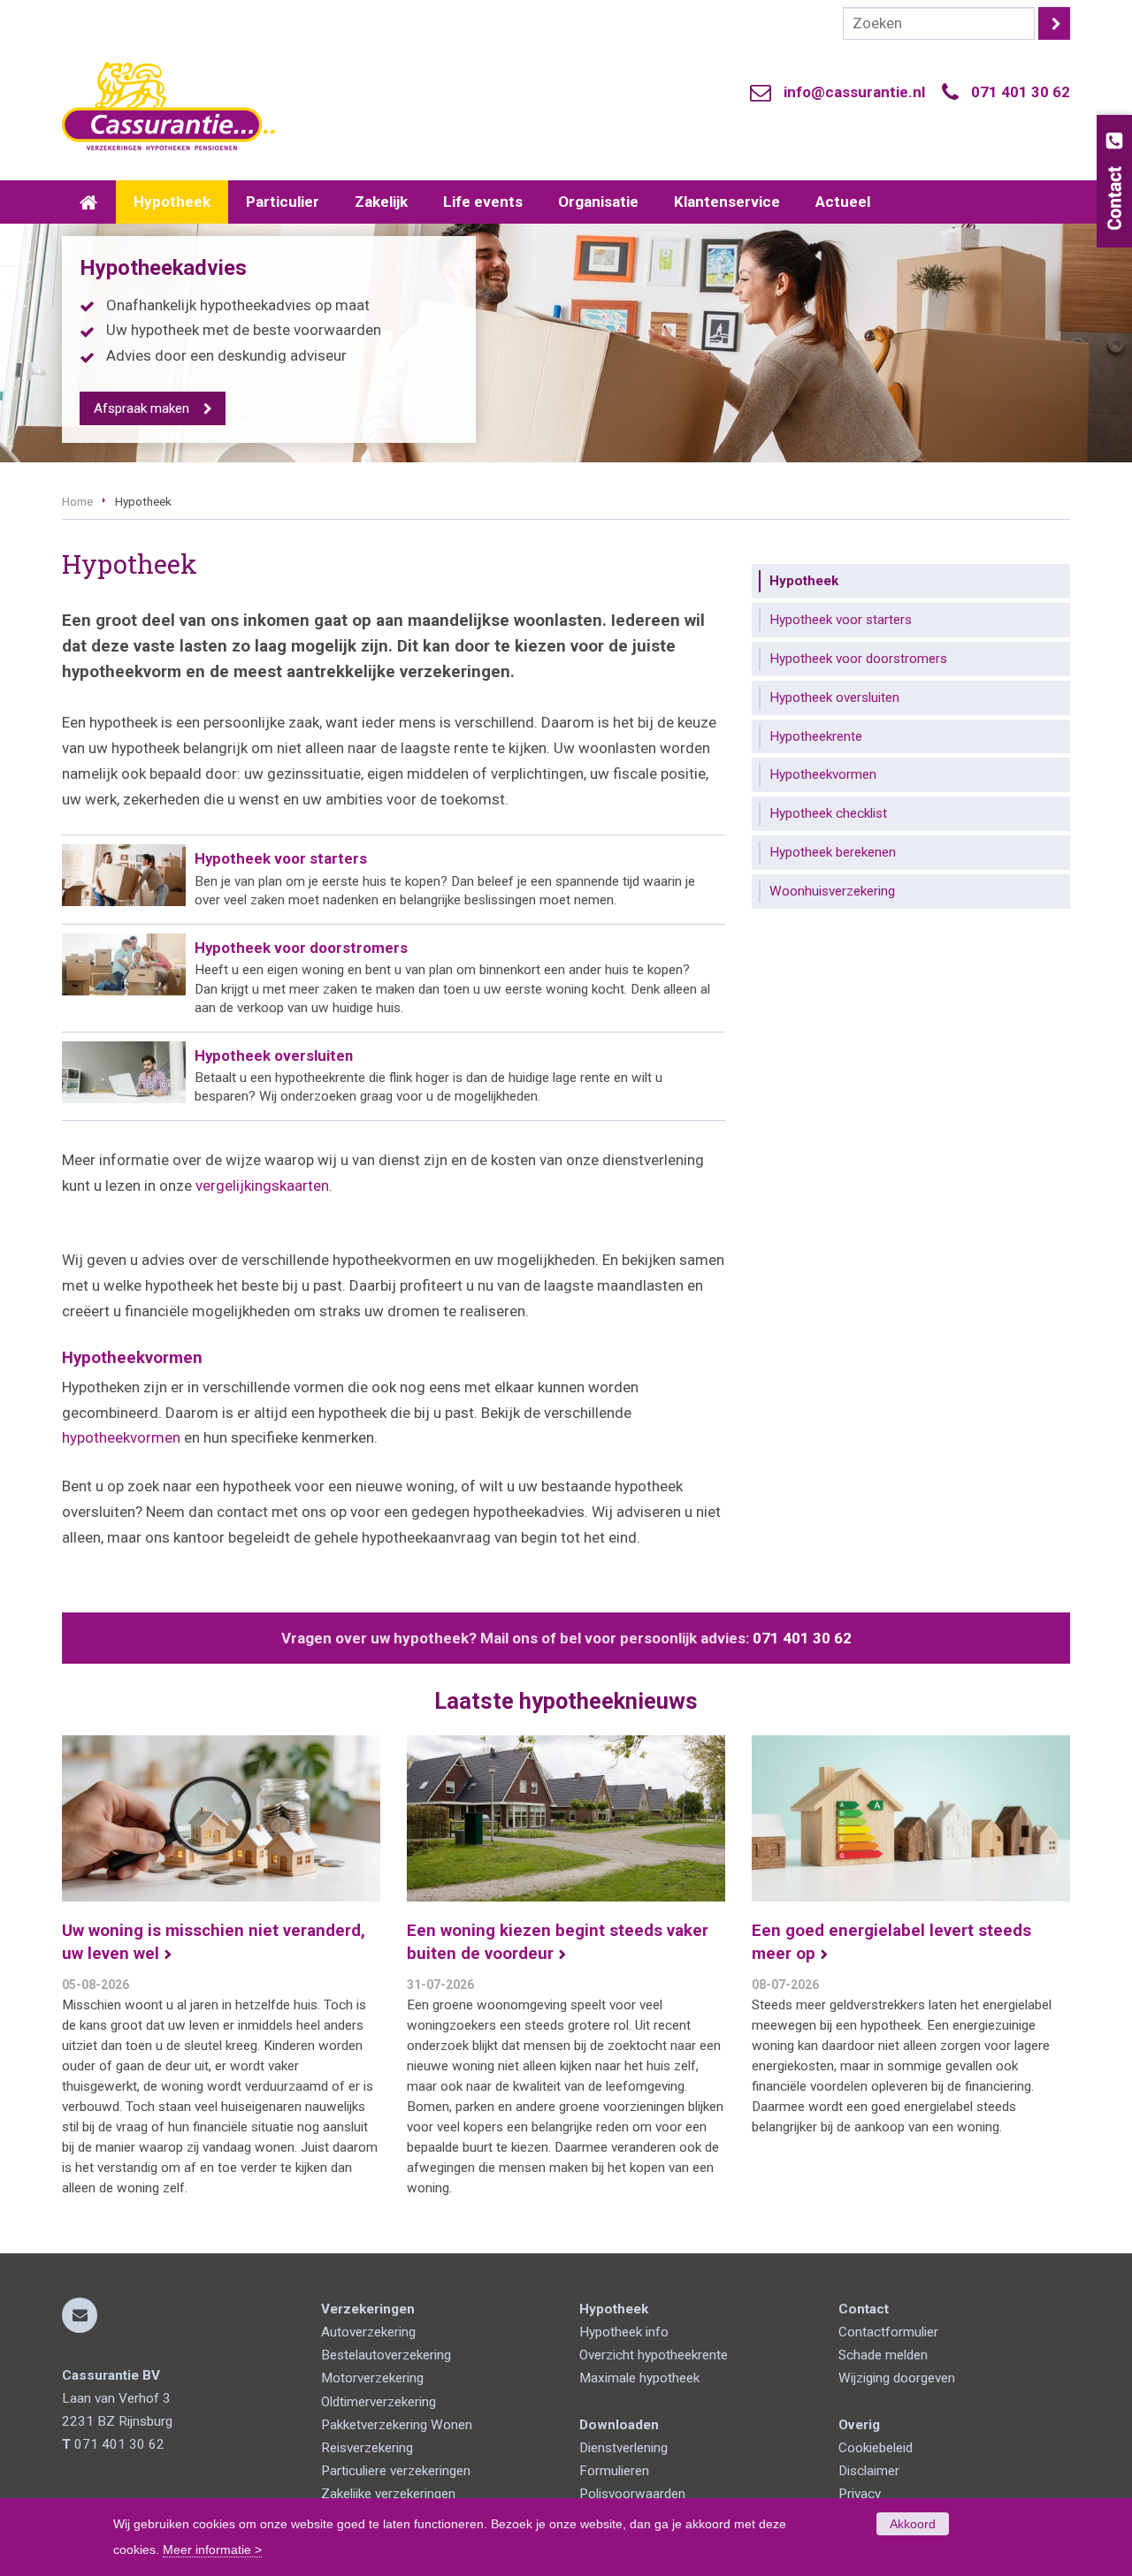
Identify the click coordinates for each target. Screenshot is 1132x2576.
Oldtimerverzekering (379, 2402)
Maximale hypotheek (639, 2378)
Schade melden (883, 2355)
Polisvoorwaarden (632, 2494)
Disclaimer (869, 2471)
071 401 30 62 (1021, 92)
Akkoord (913, 2524)
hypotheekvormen (121, 1437)
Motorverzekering (372, 2378)
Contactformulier (888, 2332)
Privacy (860, 2494)
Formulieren (614, 2471)
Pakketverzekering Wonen (397, 2425)
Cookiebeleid (876, 2448)
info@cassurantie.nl (854, 92)
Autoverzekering (368, 2332)
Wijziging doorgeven (897, 2378)
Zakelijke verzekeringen (388, 2494)
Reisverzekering (367, 2448)
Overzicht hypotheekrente (654, 2355)
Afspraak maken (141, 408)
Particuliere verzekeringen (396, 2471)
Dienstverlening (623, 2448)
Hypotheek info (624, 2332)
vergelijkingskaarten (262, 1185)
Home (77, 501)
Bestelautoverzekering (386, 2355)
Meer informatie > (212, 2549)
